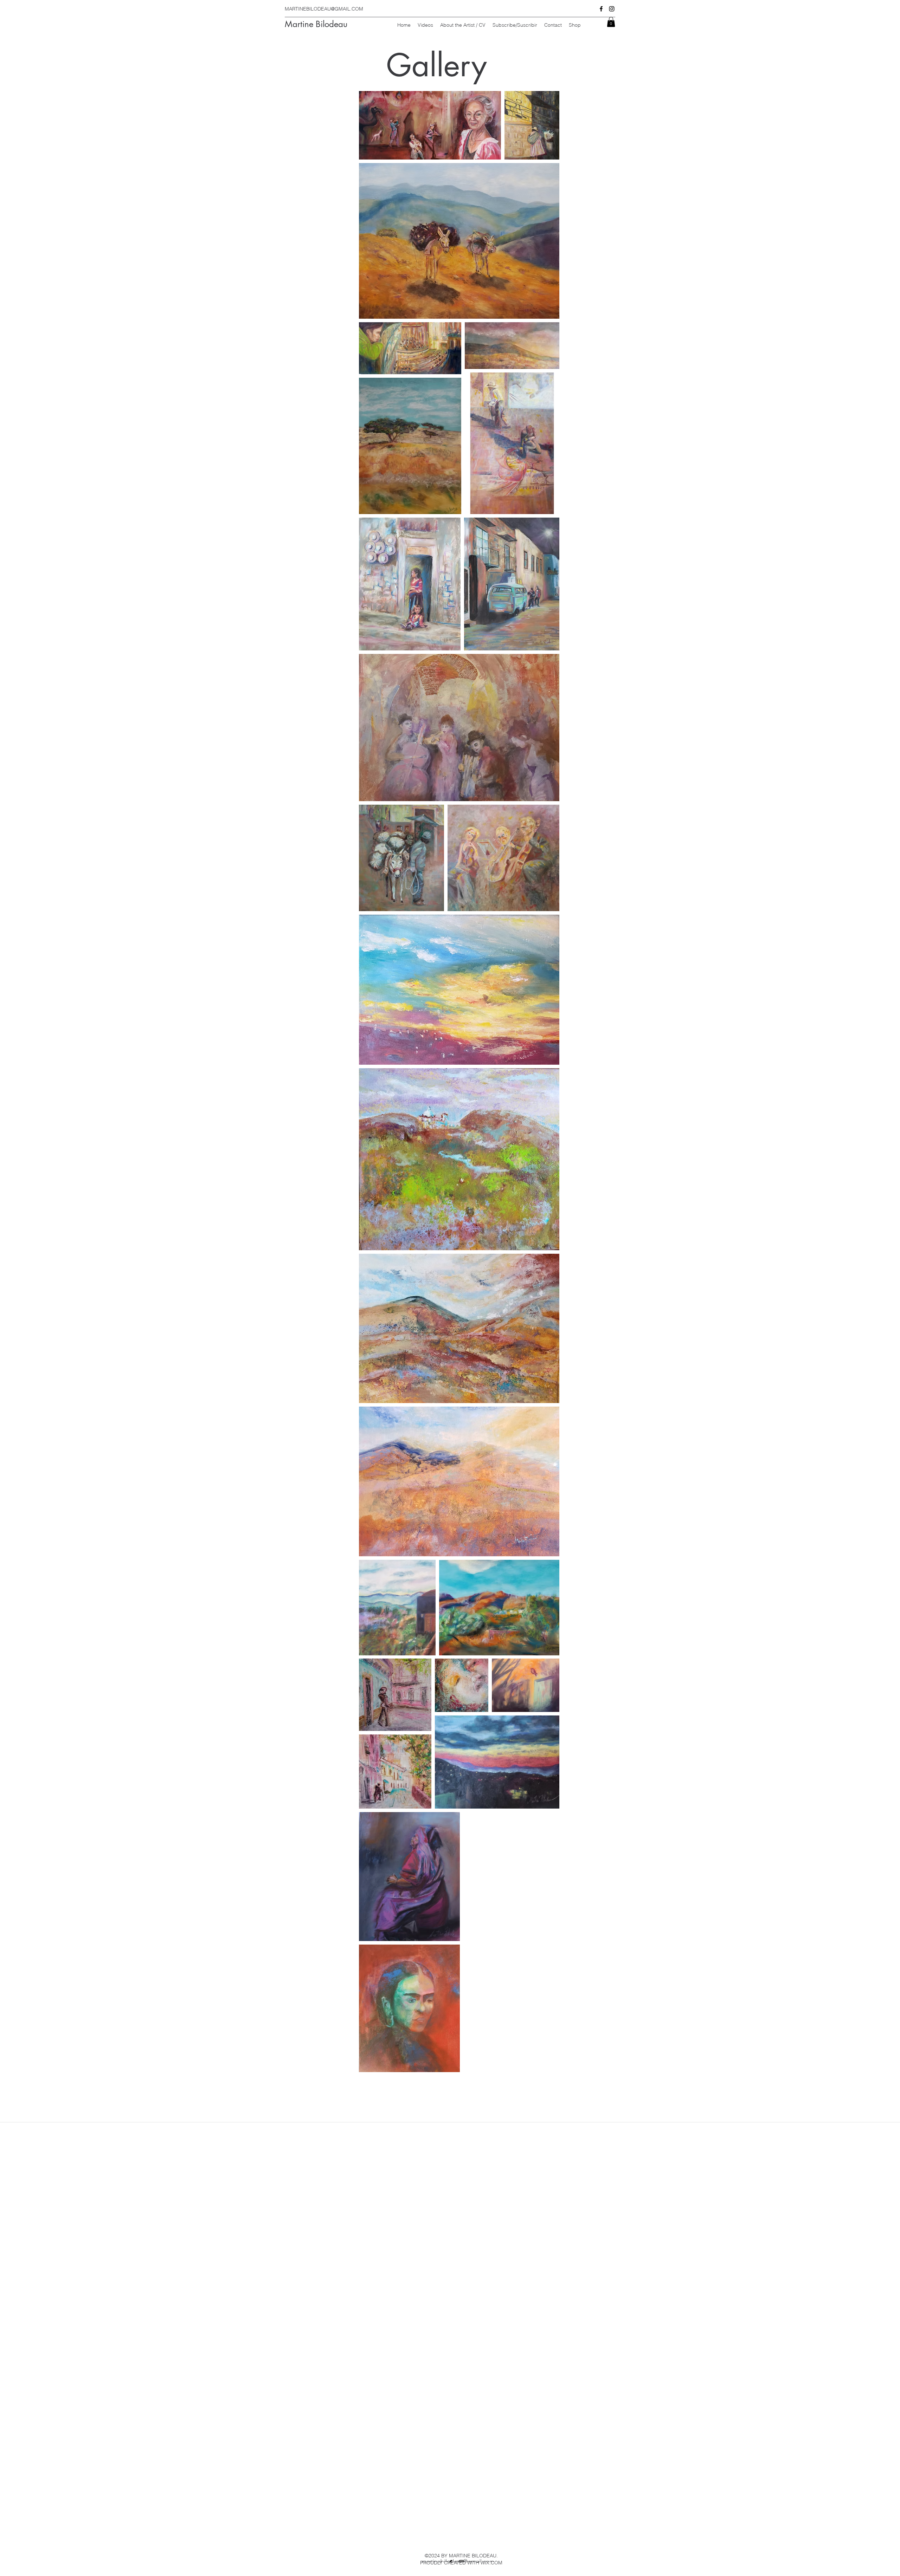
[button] (611, 22)
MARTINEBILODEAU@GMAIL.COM (324, 9)
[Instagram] (612, 9)
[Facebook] (601, 9)
